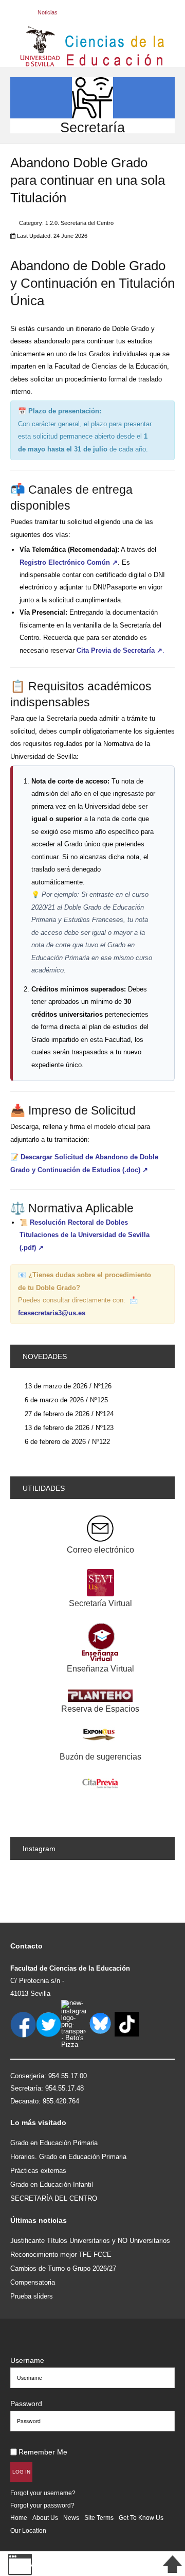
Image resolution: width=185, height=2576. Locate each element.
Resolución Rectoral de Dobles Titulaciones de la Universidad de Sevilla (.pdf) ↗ (85, 1235)
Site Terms (99, 2518)
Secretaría (92, 127)
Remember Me (43, 2452)
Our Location (28, 2530)
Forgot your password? (42, 2505)
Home (19, 2518)
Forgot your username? (43, 2493)
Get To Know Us (141, 2518)
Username (27, 2360)
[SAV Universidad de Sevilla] (32, 2344)
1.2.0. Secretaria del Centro (79, 223)
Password (26, 2404)
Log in (21, 2472)
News (71, 2518)
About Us (45, 2518)
